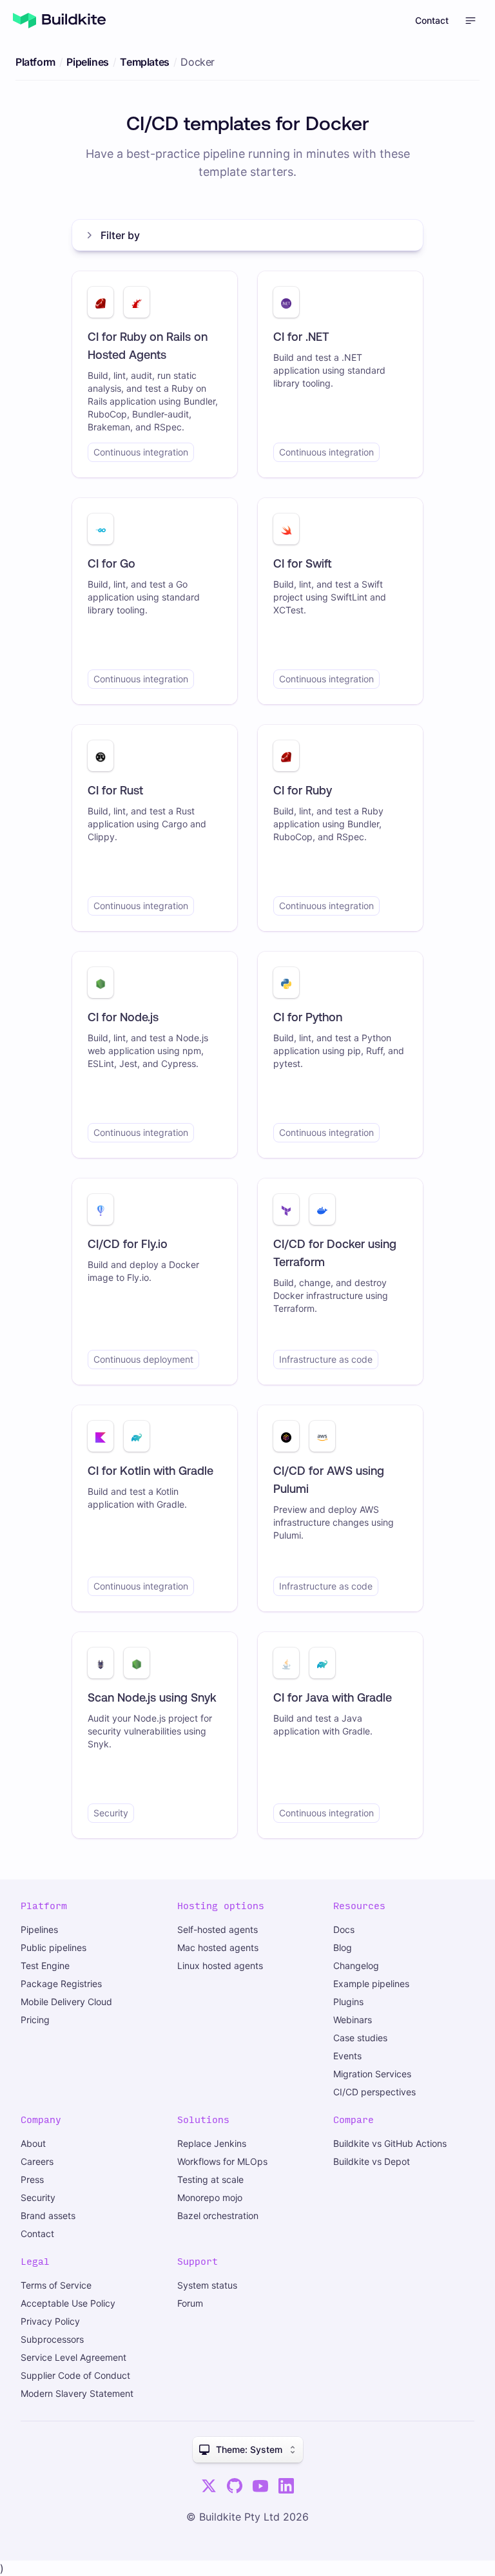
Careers (37, 2161)
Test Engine (45, 1966)
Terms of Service (56, 2285)
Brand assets (48, 2216)
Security (38, 2197)
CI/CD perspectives (374, 2092)
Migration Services (372, 2074)
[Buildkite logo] (59, 21)
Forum (190, 2303)
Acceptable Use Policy (68, 2303)
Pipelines (87, 62)
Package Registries (61, 1984)
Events (347, 2056)
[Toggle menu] (471, 21)
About (33, 2143)
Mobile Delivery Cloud (66, 2002)
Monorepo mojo (210, 2197)
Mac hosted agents (218, 1947)
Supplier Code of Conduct (75, 2375)
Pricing (35, 2020)
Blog (343, 1947)
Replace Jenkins (212, 2143)
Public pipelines (53, 1947)
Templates (144, 62)
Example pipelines (371, 1984)
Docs (344, 1929)
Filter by (120, 235)
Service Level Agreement (73, 2357)
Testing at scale (210, 2179)
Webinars (353, 2020)
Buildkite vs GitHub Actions (390, 2143)
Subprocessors (52, 2339)
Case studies (360, 2038)
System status (207, 2285)
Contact (432, 20)
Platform (35, 62)
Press (32, 2179)
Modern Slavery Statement (77, 2393)
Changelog (356, 1966)
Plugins (348, 2002)
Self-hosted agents (218, 1929)
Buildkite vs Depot (372, 2161)
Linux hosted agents (220, 1966)
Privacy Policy (50, 2321)
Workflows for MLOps (222, 2161)
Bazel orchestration (218, 2216)
